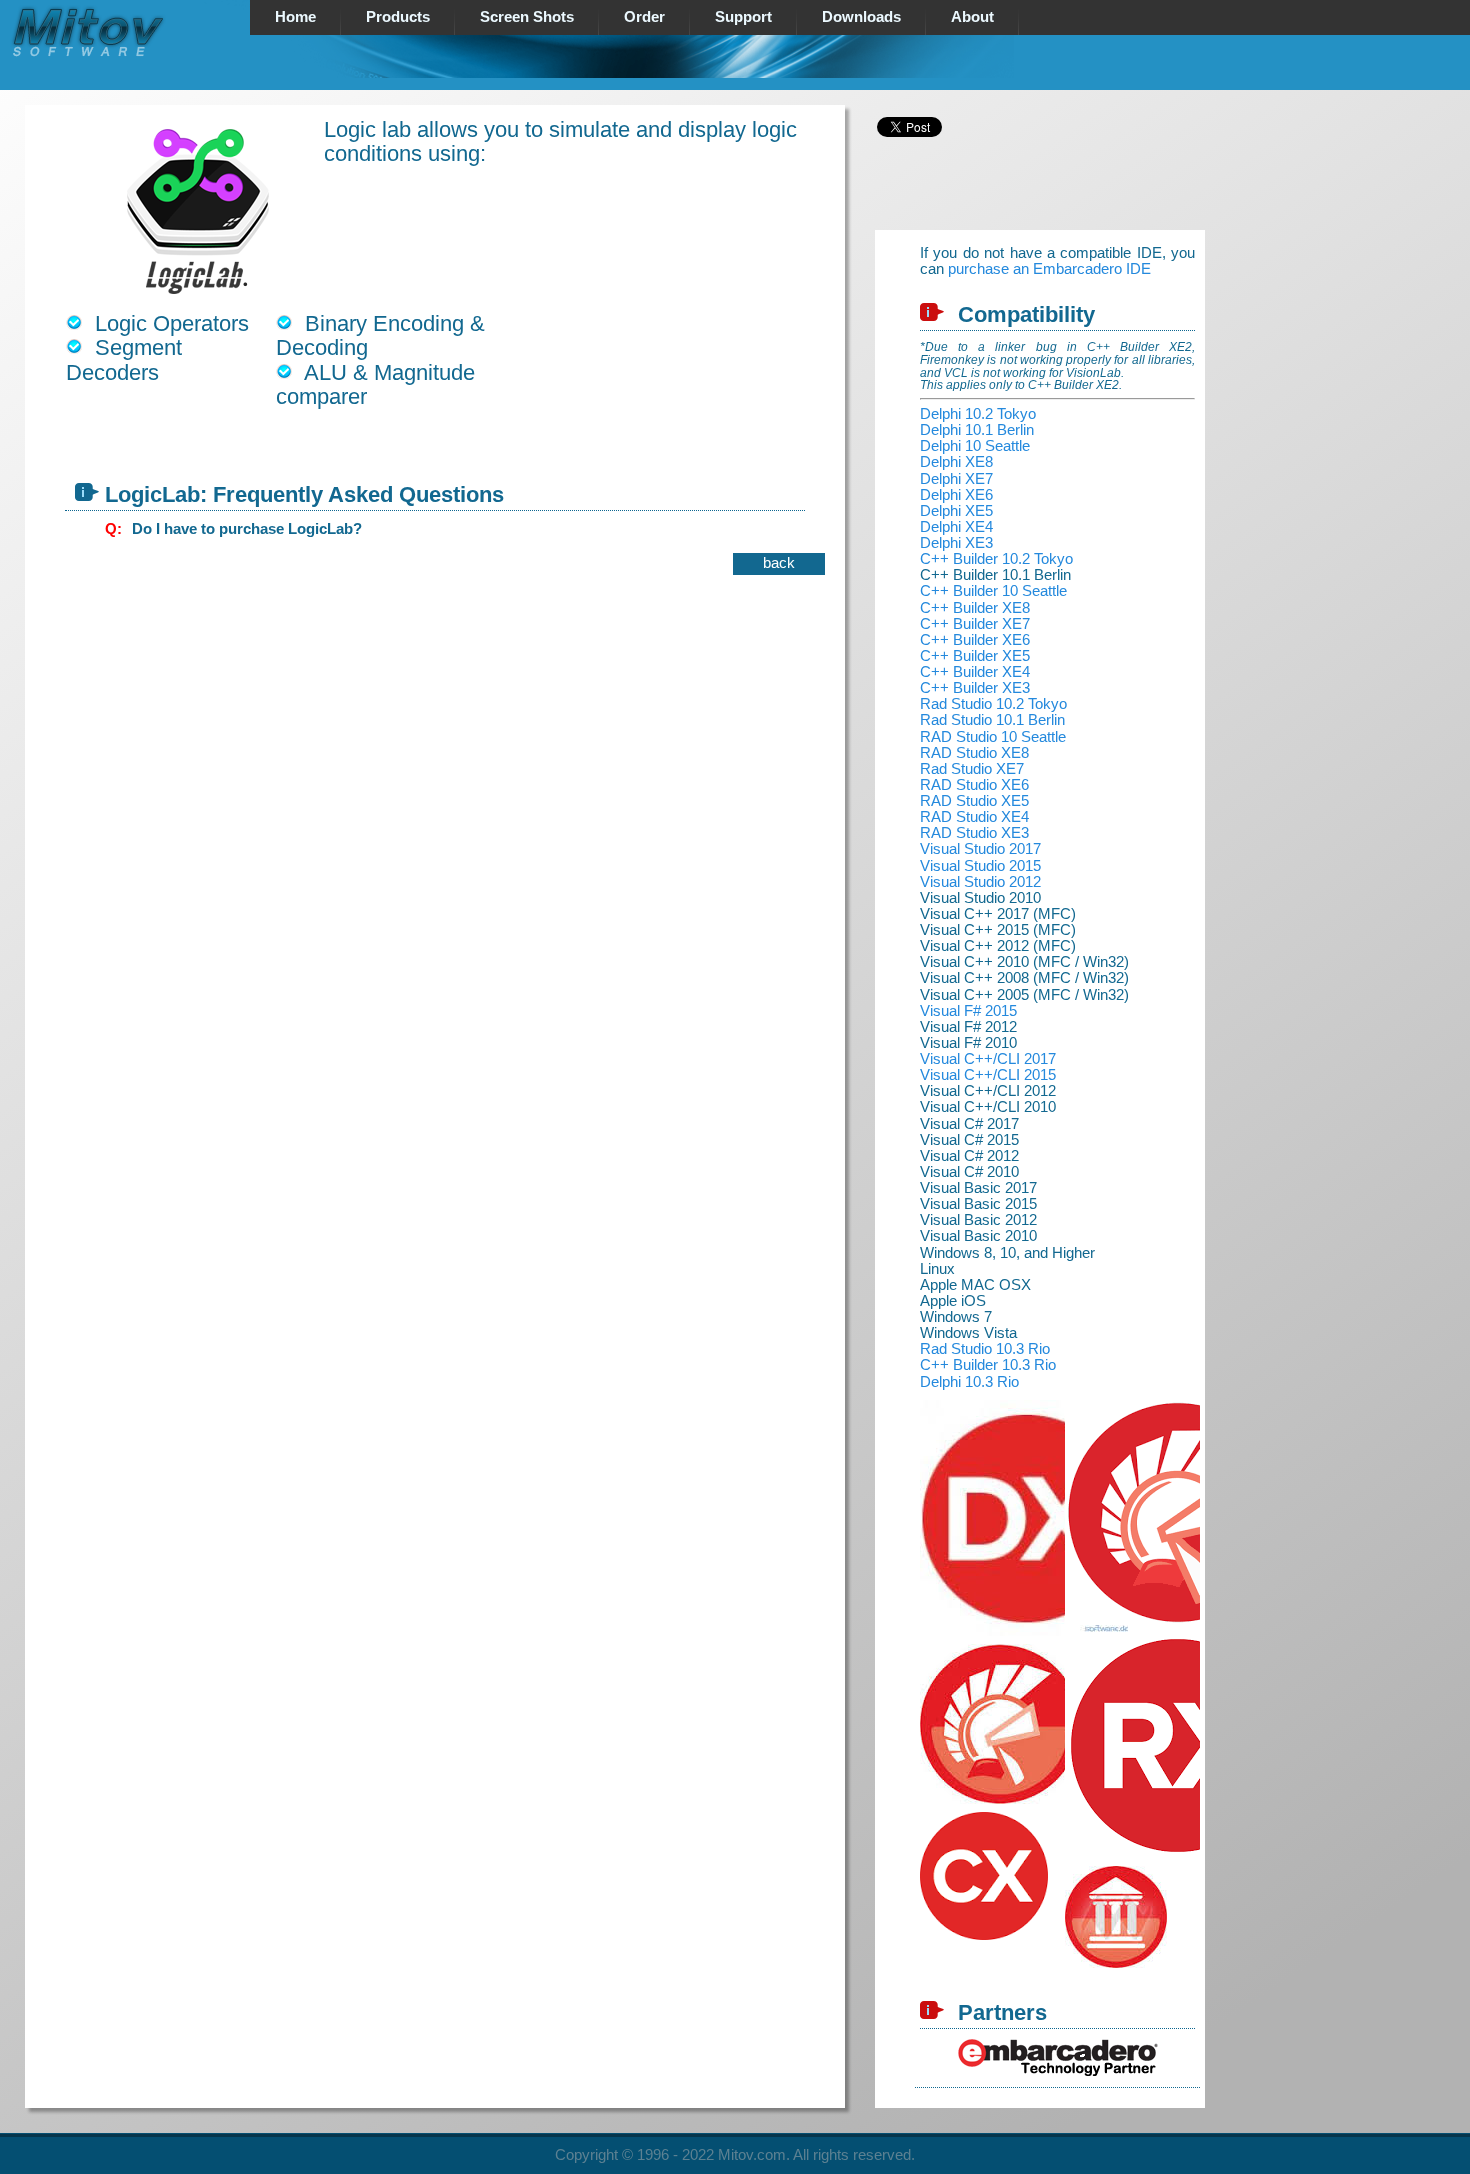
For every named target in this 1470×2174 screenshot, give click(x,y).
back (779, 563)
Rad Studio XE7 (972, 769)
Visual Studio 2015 (980, 866)
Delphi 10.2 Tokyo (978, 414)
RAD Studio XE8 (974, 753)
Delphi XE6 (956, 495)
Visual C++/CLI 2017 (988, 1059)
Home (295, 17)
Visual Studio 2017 (980, 849)
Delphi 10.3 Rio (969, 1382)
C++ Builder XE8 (975, 608)
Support (743, 17)
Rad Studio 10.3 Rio (985, 1349)
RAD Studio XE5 (974, 801)
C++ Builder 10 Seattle (993, 591)
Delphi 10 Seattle (975, 446)
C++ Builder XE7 (975, 624)
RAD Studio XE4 (974, 817)
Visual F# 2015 (968, 1011)
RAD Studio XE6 (974, 785)
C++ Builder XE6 (975, 640)
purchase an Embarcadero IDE (1049, 269)
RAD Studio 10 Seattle (993, 737)
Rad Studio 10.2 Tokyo (993, 704)
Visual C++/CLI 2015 (988, 1075)
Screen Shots (527, 17)
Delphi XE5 (956, 511)
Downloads (861, 17)
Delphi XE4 (956, 527)
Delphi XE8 (956, 462)
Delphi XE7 (956, 479)
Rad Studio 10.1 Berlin (992, 720)
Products (398, 17)
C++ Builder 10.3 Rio (988, 1365)
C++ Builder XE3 (975, 688)
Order (644, 17)
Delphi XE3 (956, 543)
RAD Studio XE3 (974, 833)
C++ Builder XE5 (975, 656)
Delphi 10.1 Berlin (977, 430)
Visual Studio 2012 (980, 882)
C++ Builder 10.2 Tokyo (996, 559)
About (972, 17)
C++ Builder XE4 (975, 672)
